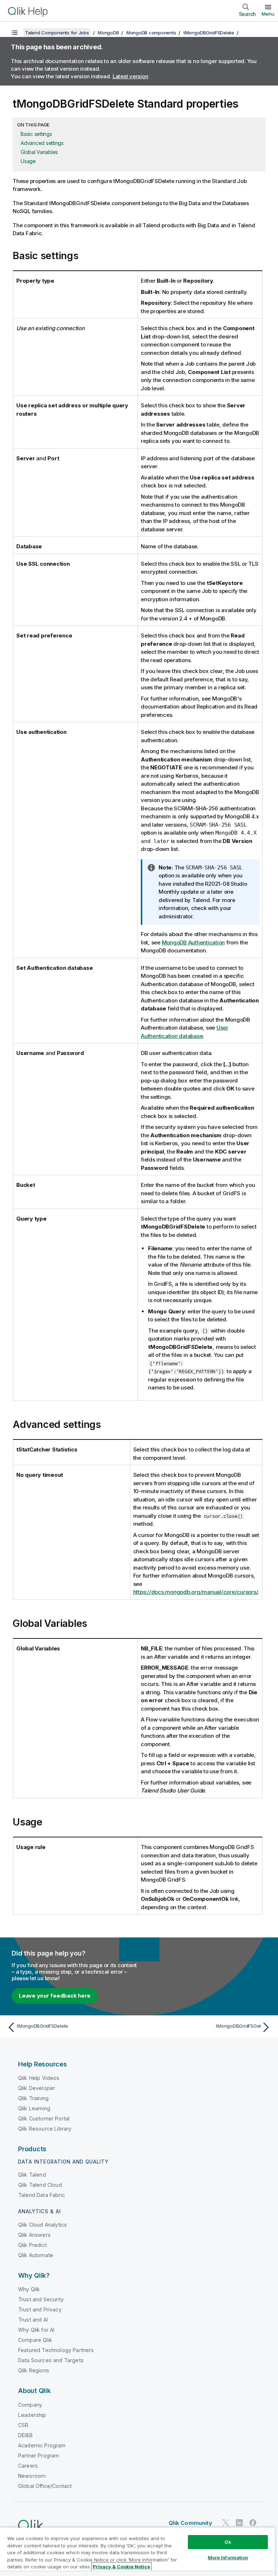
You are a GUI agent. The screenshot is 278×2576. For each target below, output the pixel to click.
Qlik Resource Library (45, 2129)
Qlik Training (33, 2098)
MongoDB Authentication (193, 942)
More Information (228, 2558)
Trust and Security (41, 2299)
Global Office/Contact (45, 2486)
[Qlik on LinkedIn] (239, 2523)
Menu (268, 14)
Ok (228, 2542)
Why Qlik (29, 2289)
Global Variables (39, 152)
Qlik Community (190, 2523)
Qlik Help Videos (39, 2078)
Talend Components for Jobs (57, 33)
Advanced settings (42, 143)
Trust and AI (33, 2320)
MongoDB (108, 33)
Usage (28, 161)
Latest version (130, 76)
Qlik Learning (34, 2108)
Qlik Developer (37, 2088)
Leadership (32, 2415)
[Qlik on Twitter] (226, 2523)
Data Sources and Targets (51, 2360)
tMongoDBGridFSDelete (209, 33)
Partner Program (39, 2455)
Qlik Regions (34, 2370)
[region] (138, 2552)
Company (30, 2405)
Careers (28, 2466)
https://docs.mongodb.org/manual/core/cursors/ (196, 1592)
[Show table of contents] (14, 33)
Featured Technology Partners (56, 2350)
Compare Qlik (35, 2340)
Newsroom (32, 2476)
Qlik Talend (32, 2175)
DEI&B (25, 2435)
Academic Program (42, 2445)
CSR (23, 2425)
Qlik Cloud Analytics (43, 2225)
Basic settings (36, 134)
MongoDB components (151, 33)
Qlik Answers (34, 2235)
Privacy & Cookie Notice (121, 2567)
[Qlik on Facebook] (253, 2523)
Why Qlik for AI (36, 2330)
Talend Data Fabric (41, 2195)
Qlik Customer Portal (44, 2118)
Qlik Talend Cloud (40, 2185)
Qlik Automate (36, 2255)
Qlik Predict (32, 2245)
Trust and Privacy (40, 2309)
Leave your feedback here (55, 1996)
